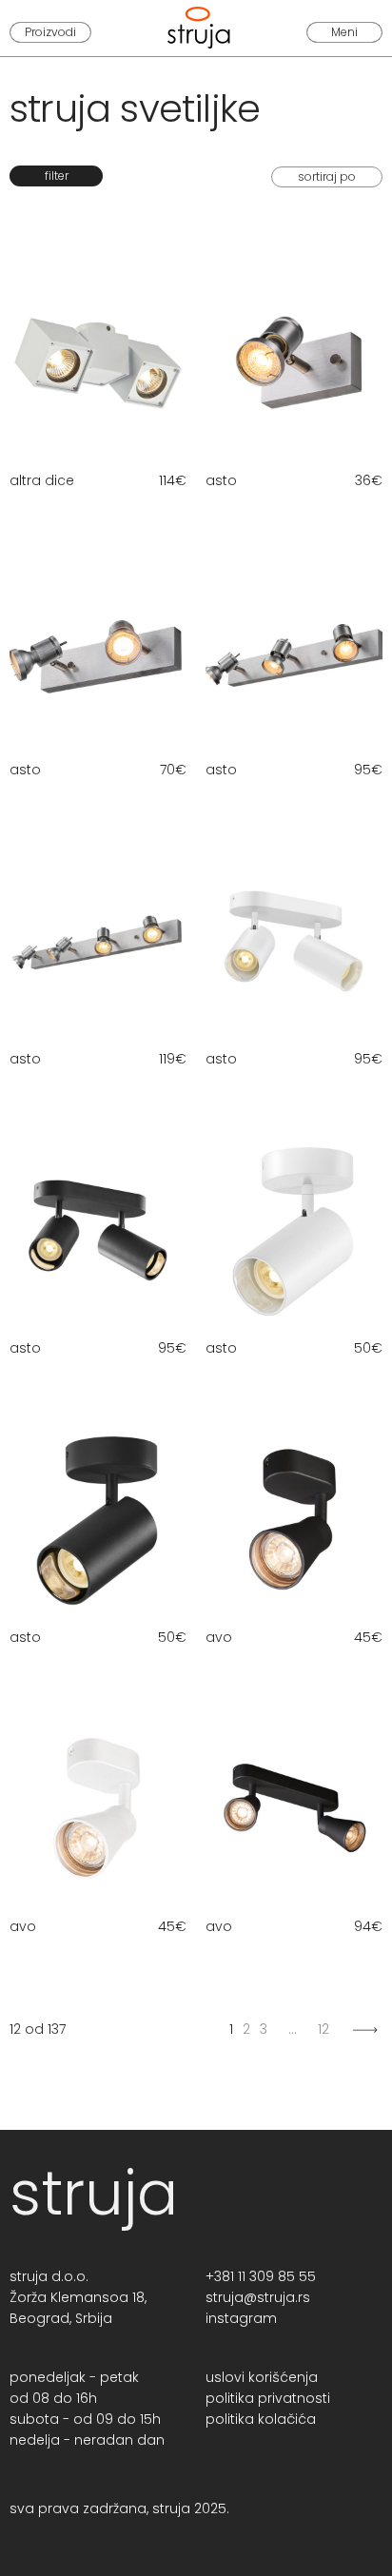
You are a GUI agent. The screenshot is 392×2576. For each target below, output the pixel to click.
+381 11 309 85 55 (261, 2276)
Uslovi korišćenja (262, 2377)
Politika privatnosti (268, 2398)
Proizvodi (50, 32)
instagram (241, 2318)
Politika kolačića (261, 2419)
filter (57, 176)
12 (323, 2029)
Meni (344, 32)
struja (94, 2193)
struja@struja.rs (258, 2297)
